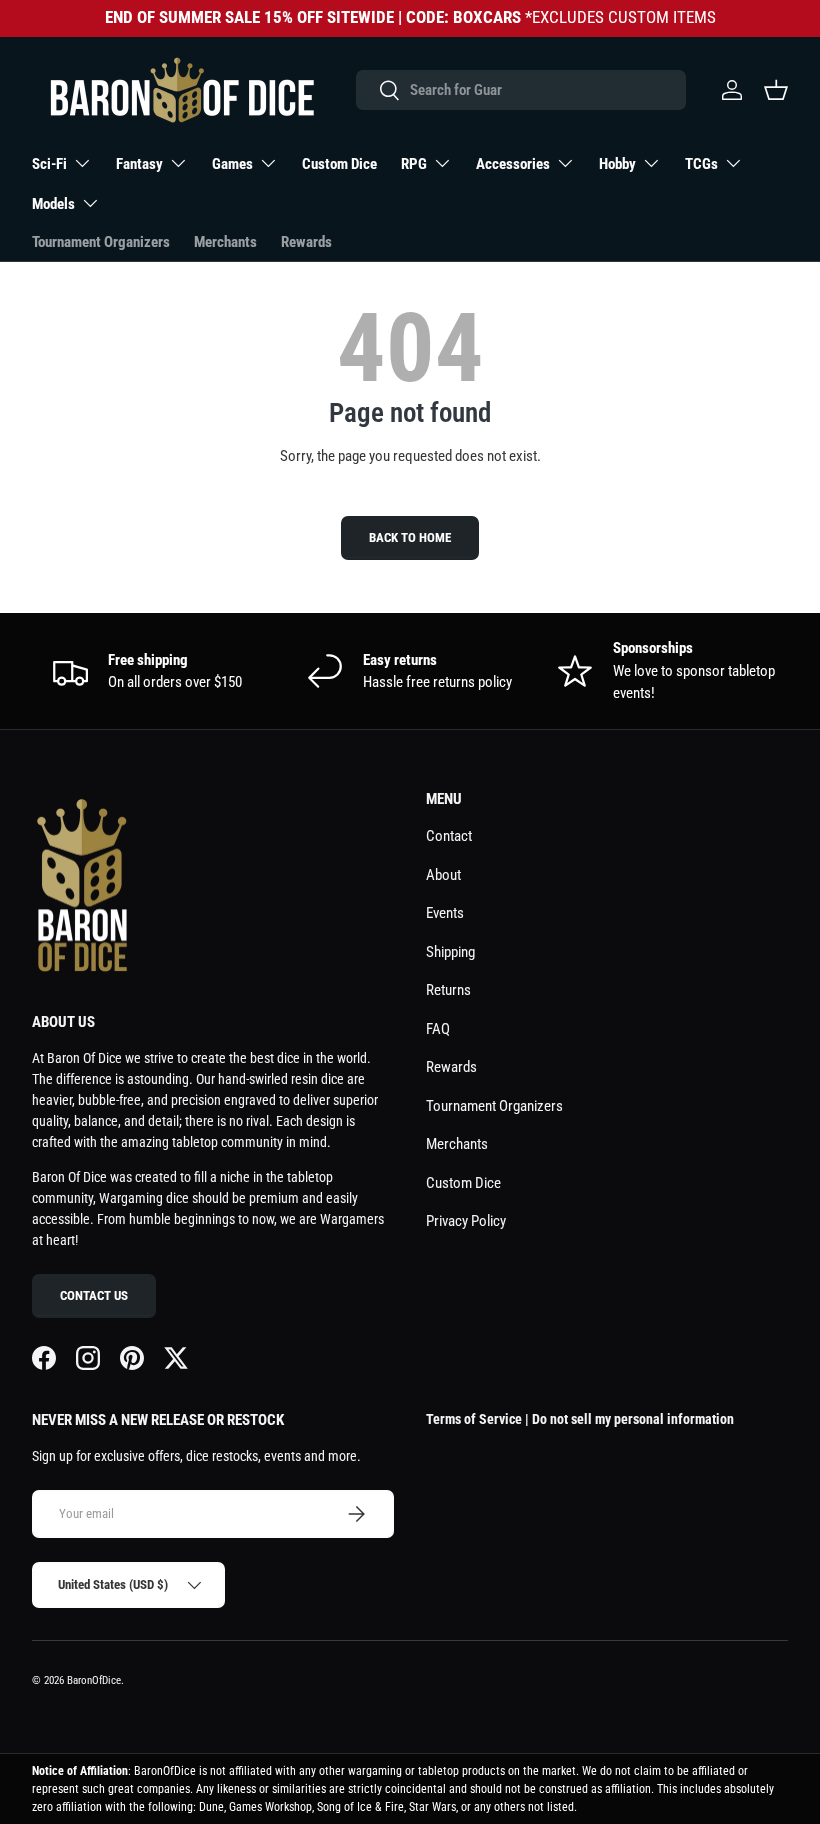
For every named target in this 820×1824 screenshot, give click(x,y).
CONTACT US (94, 1295)
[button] (776, 90)
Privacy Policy (466, 1221)
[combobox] (520, 90)
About (443, 875)
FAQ (438, 1029)
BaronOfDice (94, 1680)
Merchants (225, 242)
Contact (449, 836)
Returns (448, 990)
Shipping (450, 952)
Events (445, 913)
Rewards (306, 242)
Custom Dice (339, 164)
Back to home (410, 537)
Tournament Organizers (101, 242)
